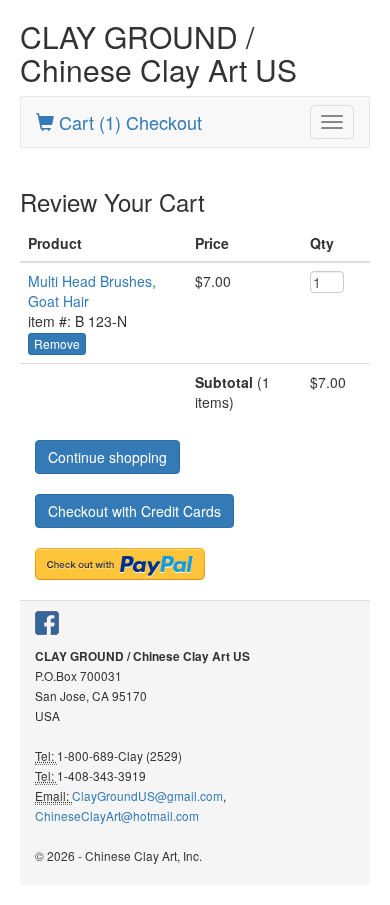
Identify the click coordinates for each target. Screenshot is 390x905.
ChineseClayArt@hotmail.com (117, 815)
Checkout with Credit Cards (134, 511)
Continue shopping (107, 457)
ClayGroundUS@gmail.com (147, 795)
